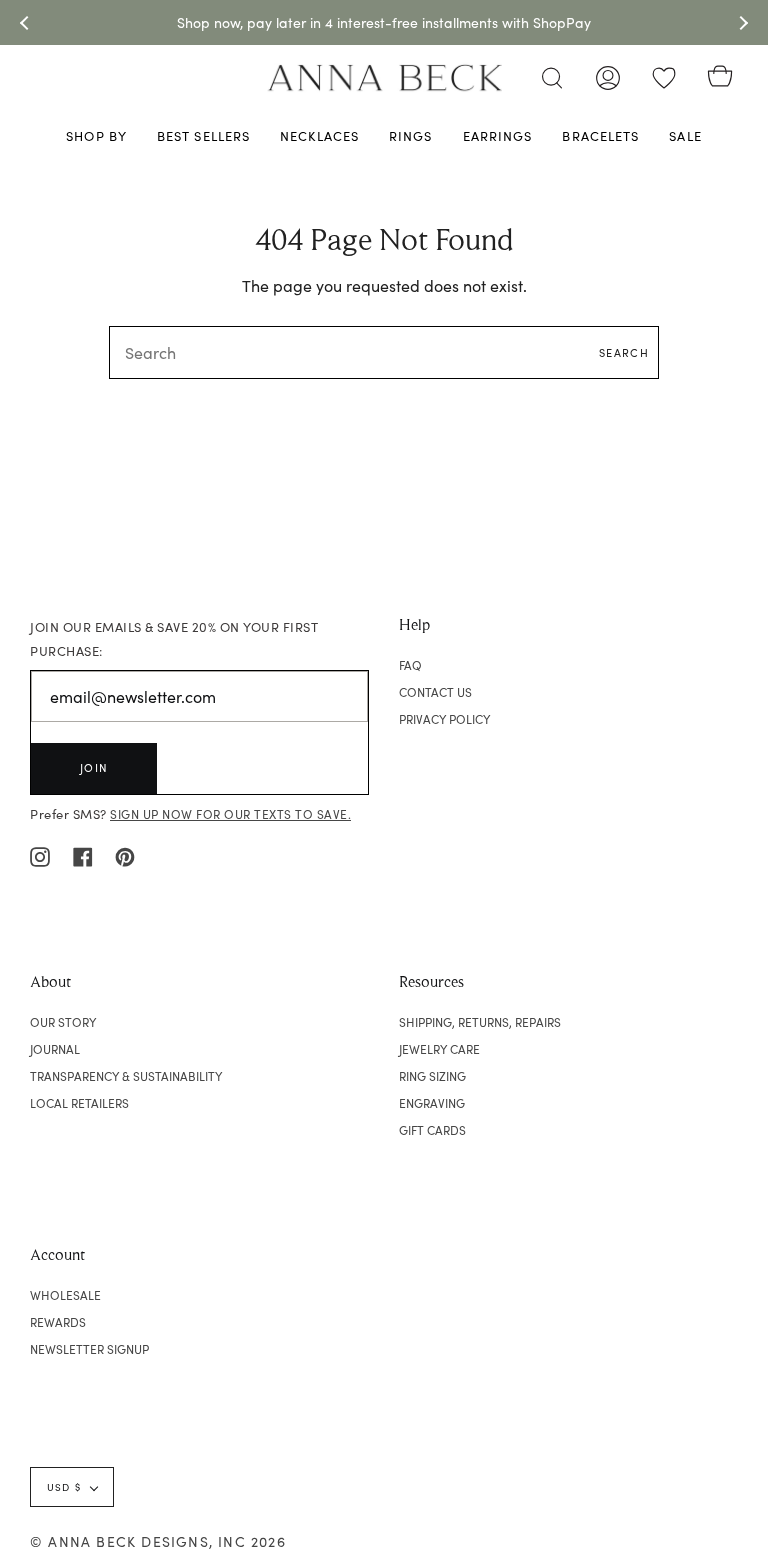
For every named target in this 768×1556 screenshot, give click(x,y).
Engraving (432, 1103)
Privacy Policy (444, 719)
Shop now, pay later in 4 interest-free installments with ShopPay (384, 22)
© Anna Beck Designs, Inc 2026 (158, 1541)
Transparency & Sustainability (126, 1076)
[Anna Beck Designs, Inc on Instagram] (40, 854)
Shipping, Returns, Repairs (480, 1022)
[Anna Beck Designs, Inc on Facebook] (83, 854)
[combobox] (384, 352)
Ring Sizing (432, 1076)
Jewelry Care (439, 1049)
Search (624, 352)
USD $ (64, 1487)
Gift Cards (432, 1130)
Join (94, 767)
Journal (55, 1049)
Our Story (63, 1022)
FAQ (410, 665)
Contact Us (435, 692)
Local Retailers (79, 1103)
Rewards (58, 1322)
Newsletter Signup (89, 1349)
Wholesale (65, 1295)
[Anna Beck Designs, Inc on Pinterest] (125, 854)
